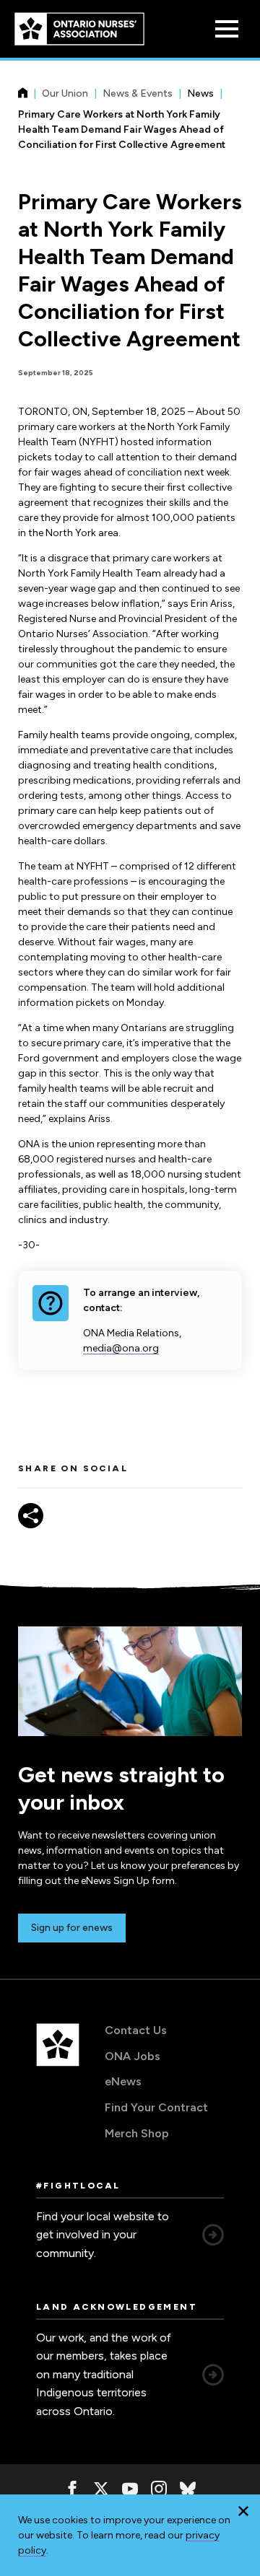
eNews (123, 2081)
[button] (243, 2511)
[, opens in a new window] (72, 2489)
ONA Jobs (133, 2056)
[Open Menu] (227, 29)
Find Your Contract (156, 2107)
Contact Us (136, 2030)
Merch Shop (137, 2133)
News (200, 93)
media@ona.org (121, 1348)
